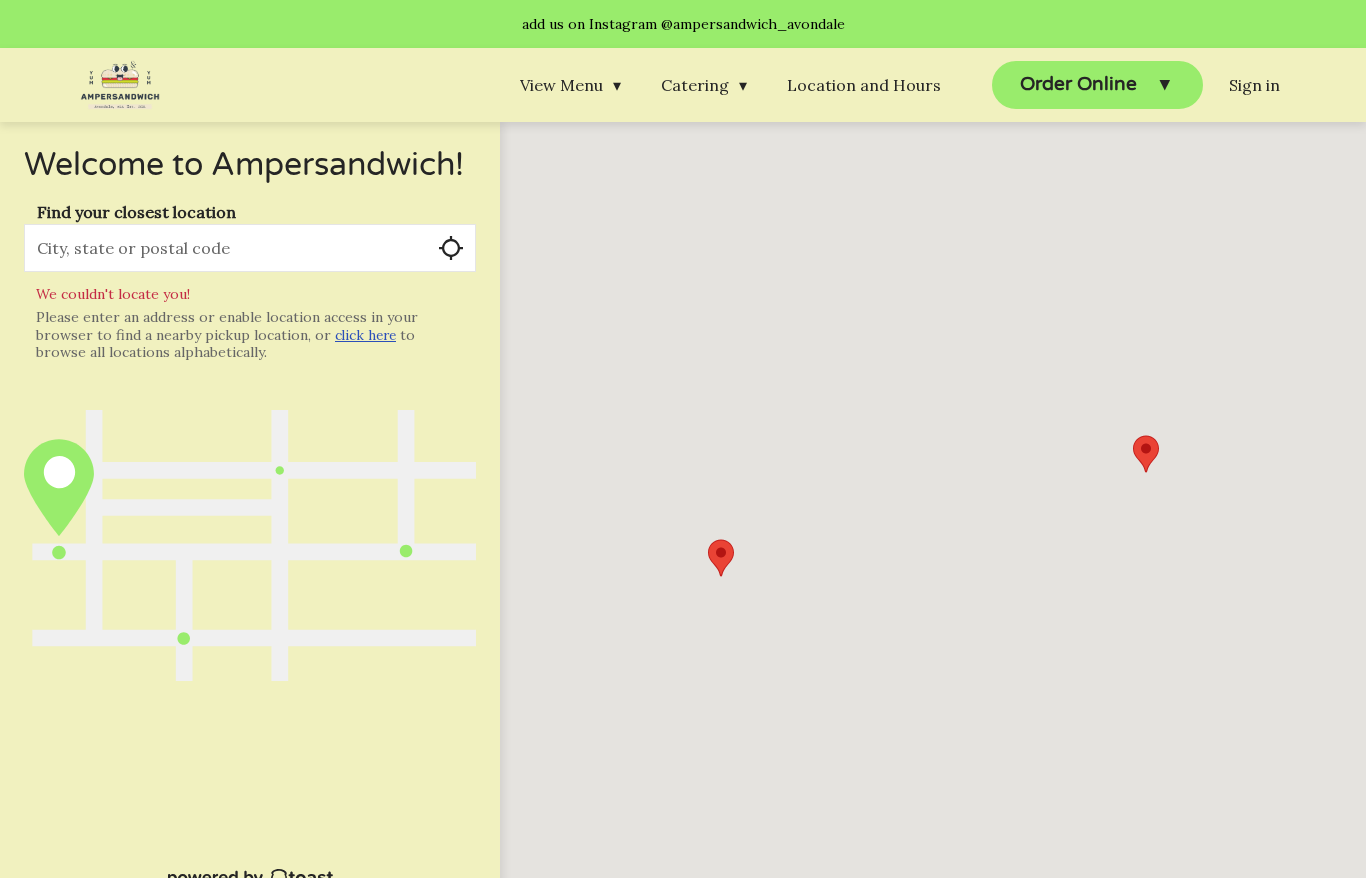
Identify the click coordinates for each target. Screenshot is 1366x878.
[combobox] (250, 248)
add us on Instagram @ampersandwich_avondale (683, 24)
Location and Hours (864, 85)
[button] (575, 85)
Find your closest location (136, 212)
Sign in (1254, 85)
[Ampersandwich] (120, 85)
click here (365, 335)
